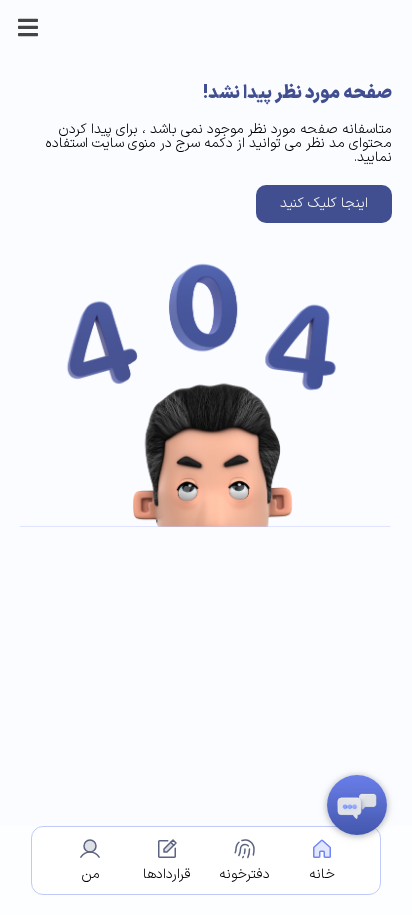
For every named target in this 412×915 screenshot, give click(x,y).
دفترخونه (244, 874)
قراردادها (167, 874)
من (90, 874)
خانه (322, 874)
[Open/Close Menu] (27, 27)
